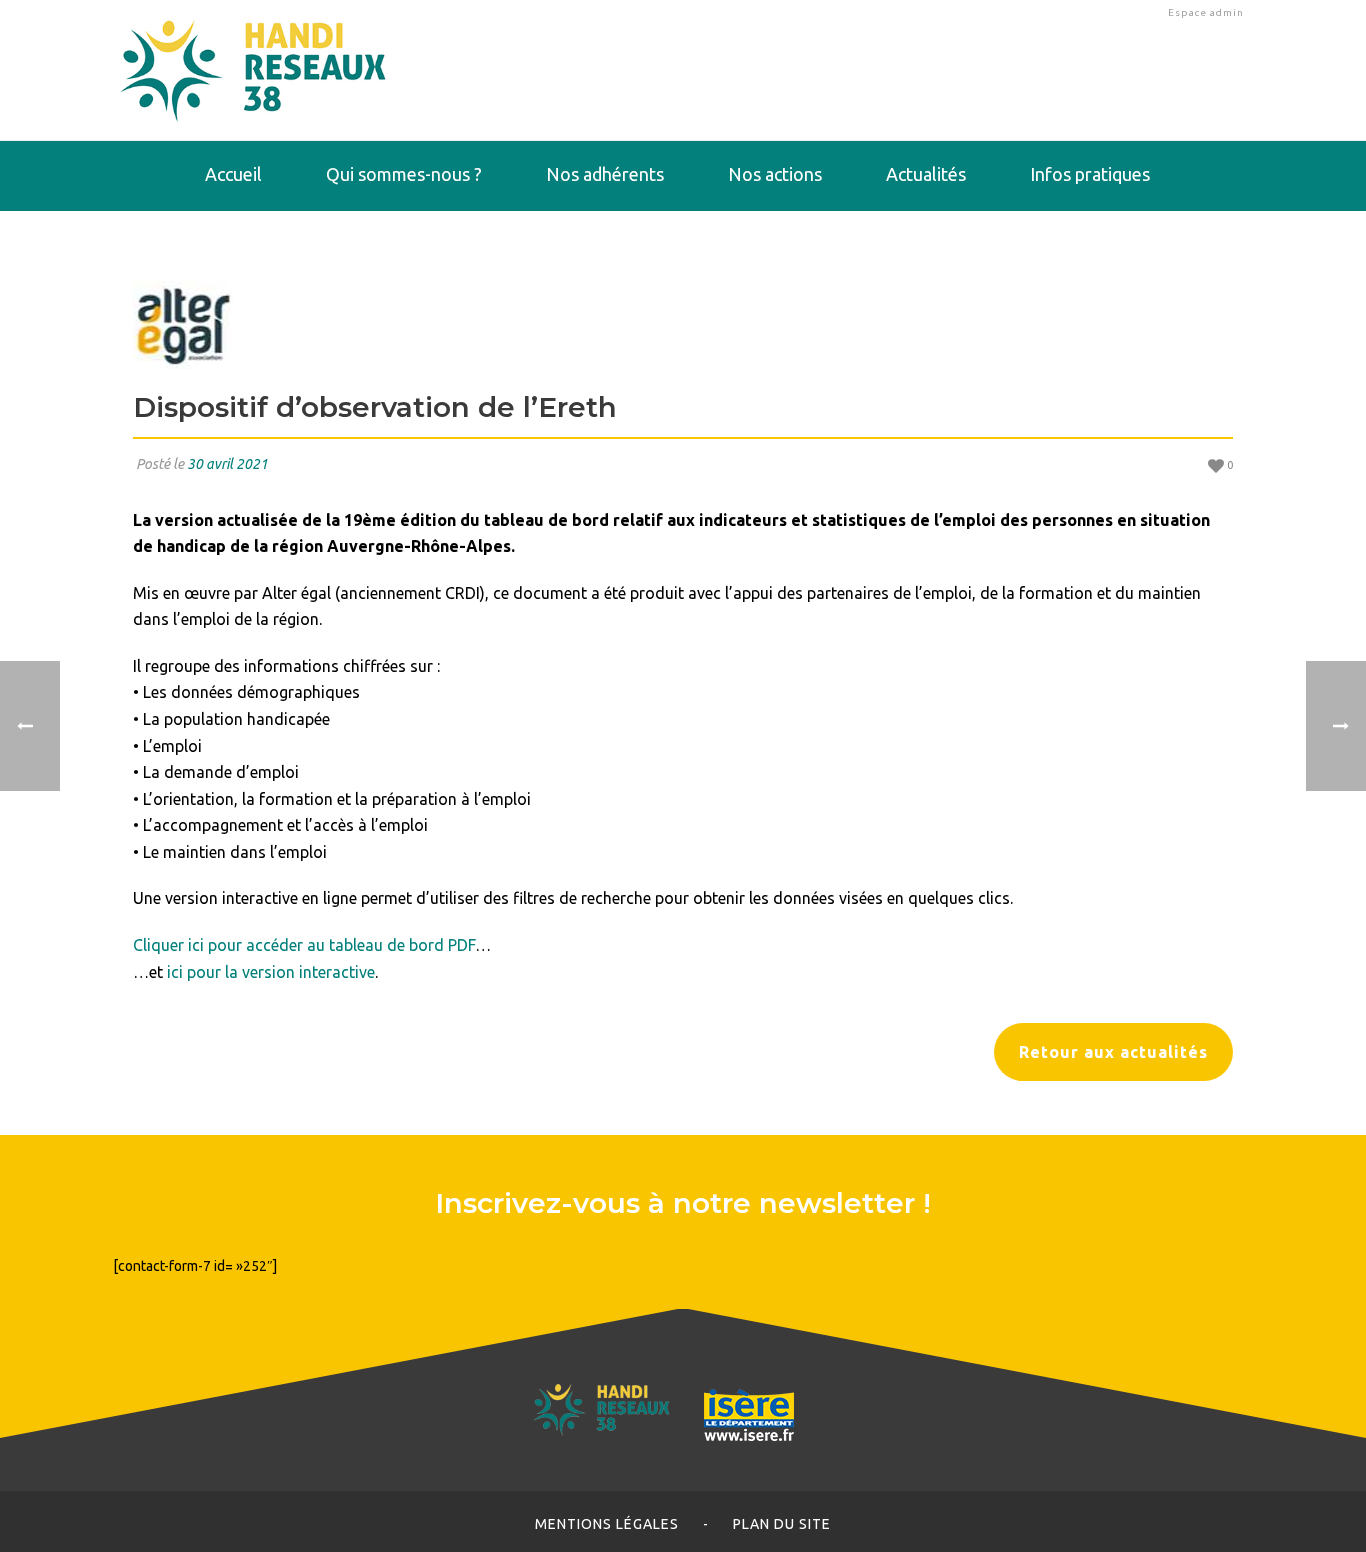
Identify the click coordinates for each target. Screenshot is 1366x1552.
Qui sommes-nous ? (404, 174)
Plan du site (782, 1524)
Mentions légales (607, 1524)
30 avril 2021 (227, 464)
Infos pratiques (1090, 174)
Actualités (926, 174)
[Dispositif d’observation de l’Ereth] (683, 325)
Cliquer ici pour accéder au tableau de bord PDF (304, 945)
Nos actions (775, 174)
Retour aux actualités (1113, 1052)
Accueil (233, 174)
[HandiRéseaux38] (253, 70)
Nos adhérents (605, 174)
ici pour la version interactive (271, 972)
